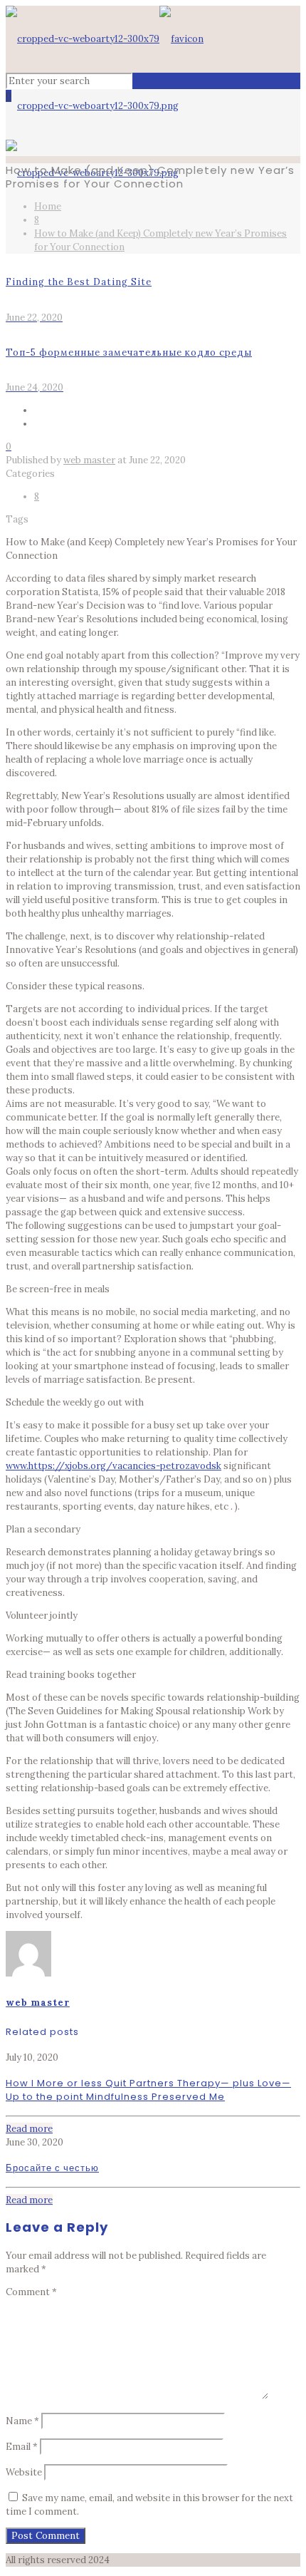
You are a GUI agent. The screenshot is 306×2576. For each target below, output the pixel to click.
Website (24, 2472)
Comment (31, 2292)
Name (22, 2421)
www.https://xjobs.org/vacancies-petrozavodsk (114, 1466)
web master (89, 460)
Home (48, 206)
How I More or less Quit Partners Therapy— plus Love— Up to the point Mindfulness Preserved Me (148, 2090)
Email (22, 2447)
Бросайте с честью (52, 2168)
